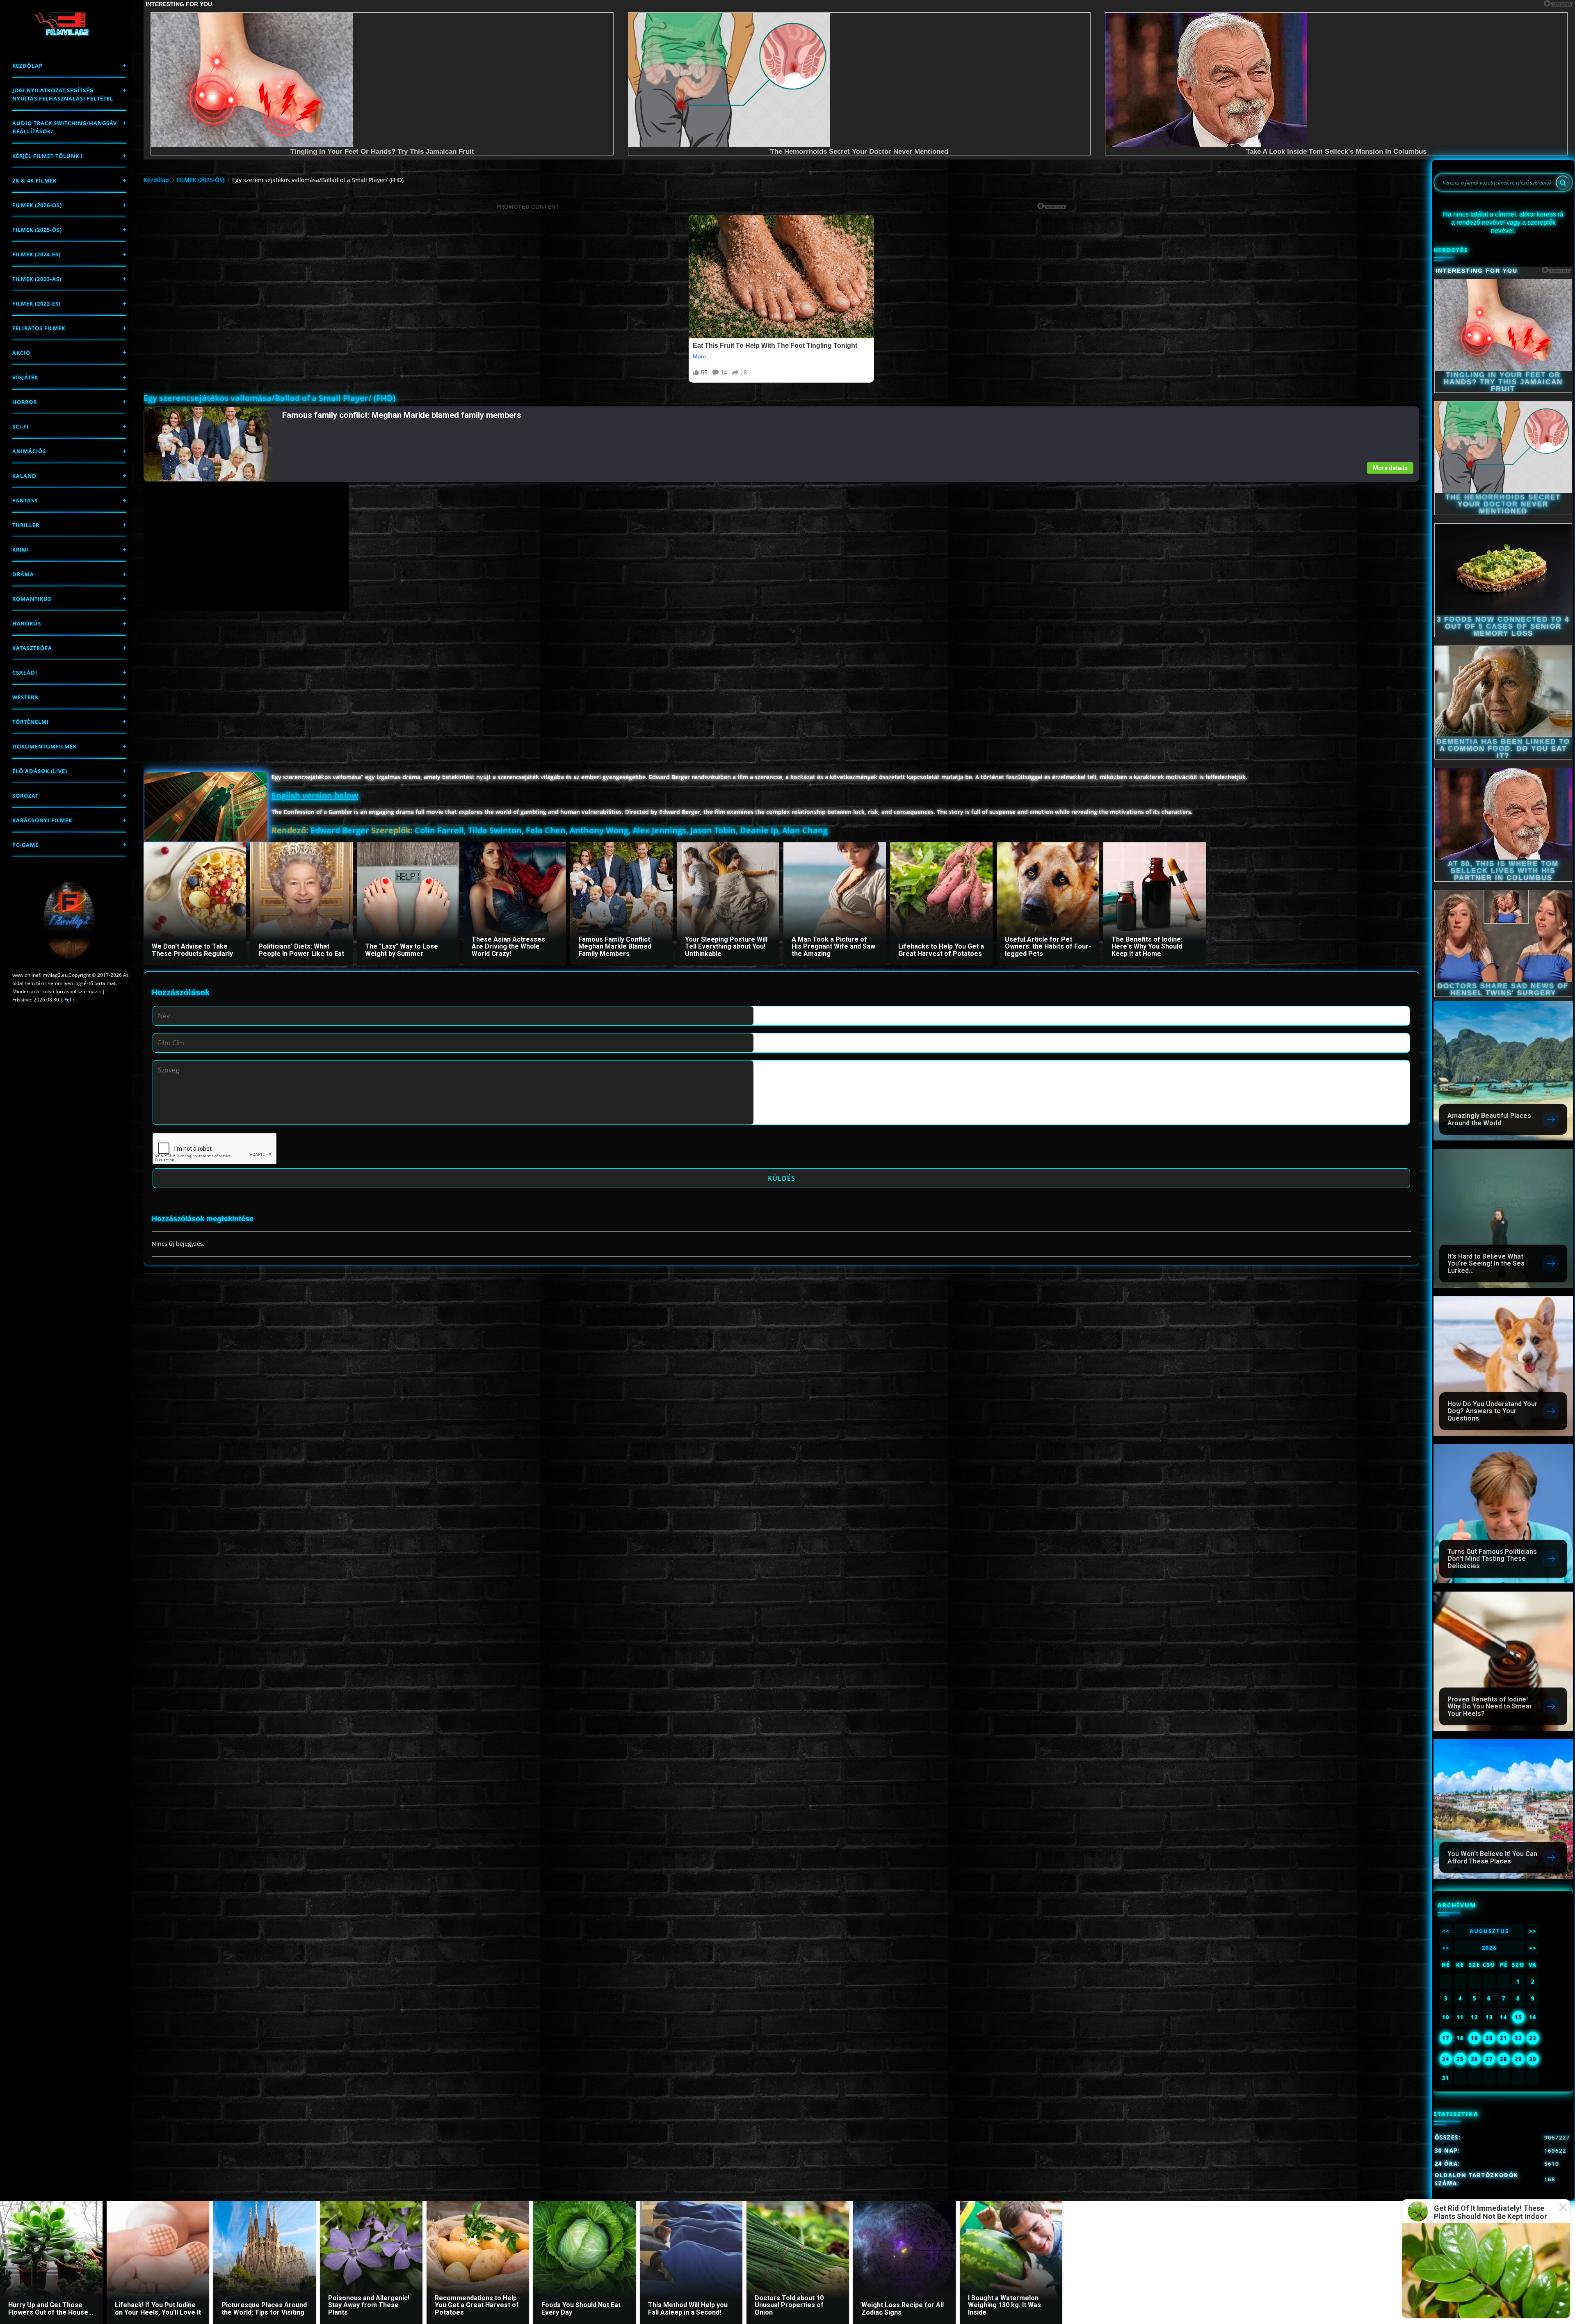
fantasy (25, 500)
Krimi (21, 550)
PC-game (25, 845)
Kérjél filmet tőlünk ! (48, 156)
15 (1518, 2017)
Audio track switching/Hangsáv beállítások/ (65, 127)
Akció (21, 353)
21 (1504, 2038)
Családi (25, 673)
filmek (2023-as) (37, 279)
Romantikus (32, 599)
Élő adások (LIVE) (40, 771)
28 (1504, 2059)
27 (1489, 2059)
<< (1446, 1931)
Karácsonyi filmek (42, 820)
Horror (25, 402)
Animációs (29, 451)
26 (1475, 2059)
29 (1518, 2059)
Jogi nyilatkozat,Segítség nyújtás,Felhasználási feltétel (63, 94)
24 (1446, 2059)
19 (1475, 2038)
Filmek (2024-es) (37, 254)
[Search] (1563, 182)
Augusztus (1489, 1931)
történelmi (31, 722)
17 (1446, 2038)
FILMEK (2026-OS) (37, 205)
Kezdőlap (27, 66)
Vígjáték (25, 377)
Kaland (24, 476)
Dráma (23, 574)
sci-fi (21, 426)
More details (1390, 468)
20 (1489, 2038)
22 (1518, 2038)
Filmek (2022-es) (37, 303)
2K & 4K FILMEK (34, 180)
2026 (1489, 1948)
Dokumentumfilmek (45, 746)
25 (1460, 2059)
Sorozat (25, 796)
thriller (26, 525)
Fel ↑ (70, 1000)
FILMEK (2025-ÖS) (37, 230)
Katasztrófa (32, 648)
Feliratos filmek (39, 328)
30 (1533, 2059)
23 (1533, 2038)
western (26, 697)
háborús (27, 623)
